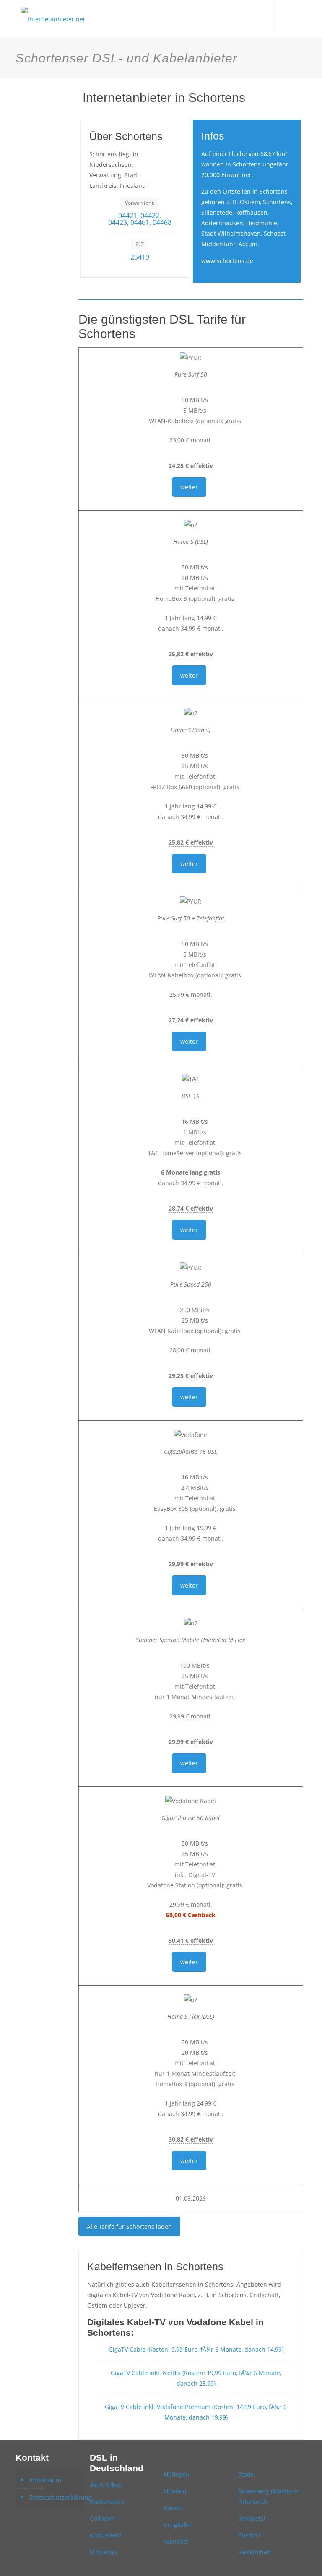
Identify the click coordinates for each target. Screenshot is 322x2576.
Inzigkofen (178, 2525)
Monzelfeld (105, 2535)
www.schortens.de (227, 261)
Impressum (45, 2480)
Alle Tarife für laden (129, 2226)
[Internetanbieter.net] (53, 19)
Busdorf (249, 2535)
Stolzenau (104, 2552)
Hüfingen (177, 2474)
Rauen (173, 2508)
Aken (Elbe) (105, 2485)
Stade (246, 2474)
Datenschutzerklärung (55, 2497)
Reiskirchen (254, 2552)
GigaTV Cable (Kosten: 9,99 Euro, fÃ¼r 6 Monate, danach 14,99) (196, 2349)
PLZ (140, 244)
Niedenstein (107, 2502)
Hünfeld (175, 2491)
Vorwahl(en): (140, 203)
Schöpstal (252, 2518)
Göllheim (102, 2518)
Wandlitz (176, 2541)
